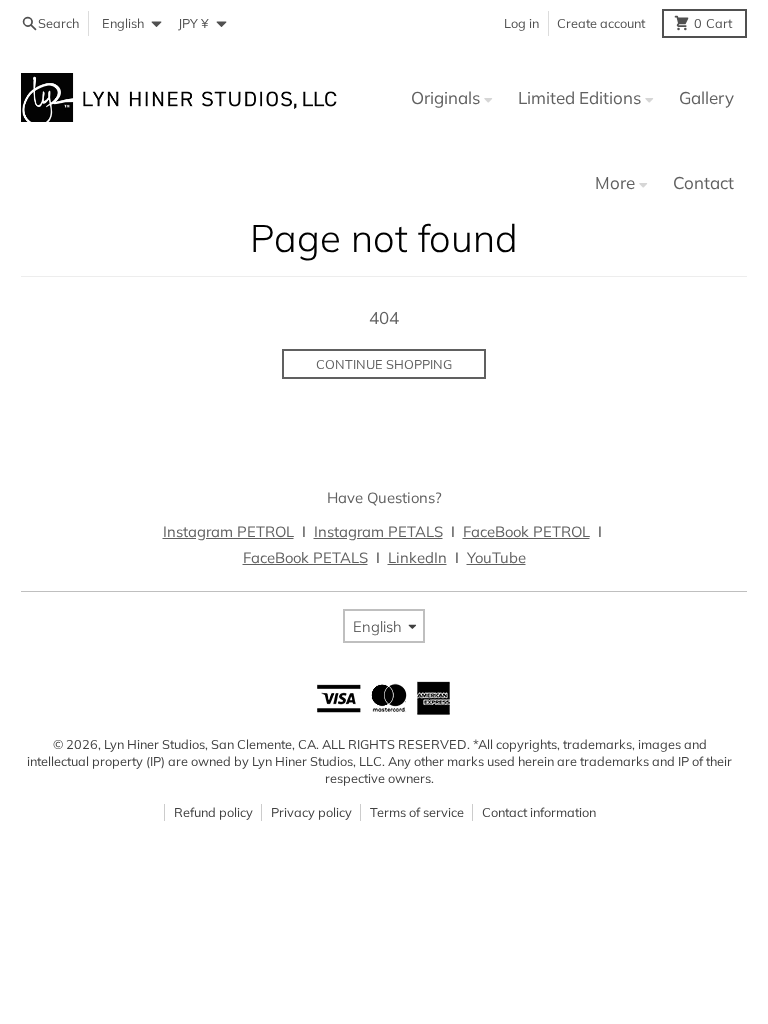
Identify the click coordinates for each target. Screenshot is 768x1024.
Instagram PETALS (378, 531)
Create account (601, 23)
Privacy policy (311, 812)
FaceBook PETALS (305, 557)
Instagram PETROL (228, 531)
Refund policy (213, 812)
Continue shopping (384, 364)
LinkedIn (417, 557)
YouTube (496, 557)
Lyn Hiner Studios (154, 744)
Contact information (539, 812)
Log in (521, 23)
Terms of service (417, 812)
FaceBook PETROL (526, 531)
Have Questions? (384, 497)
